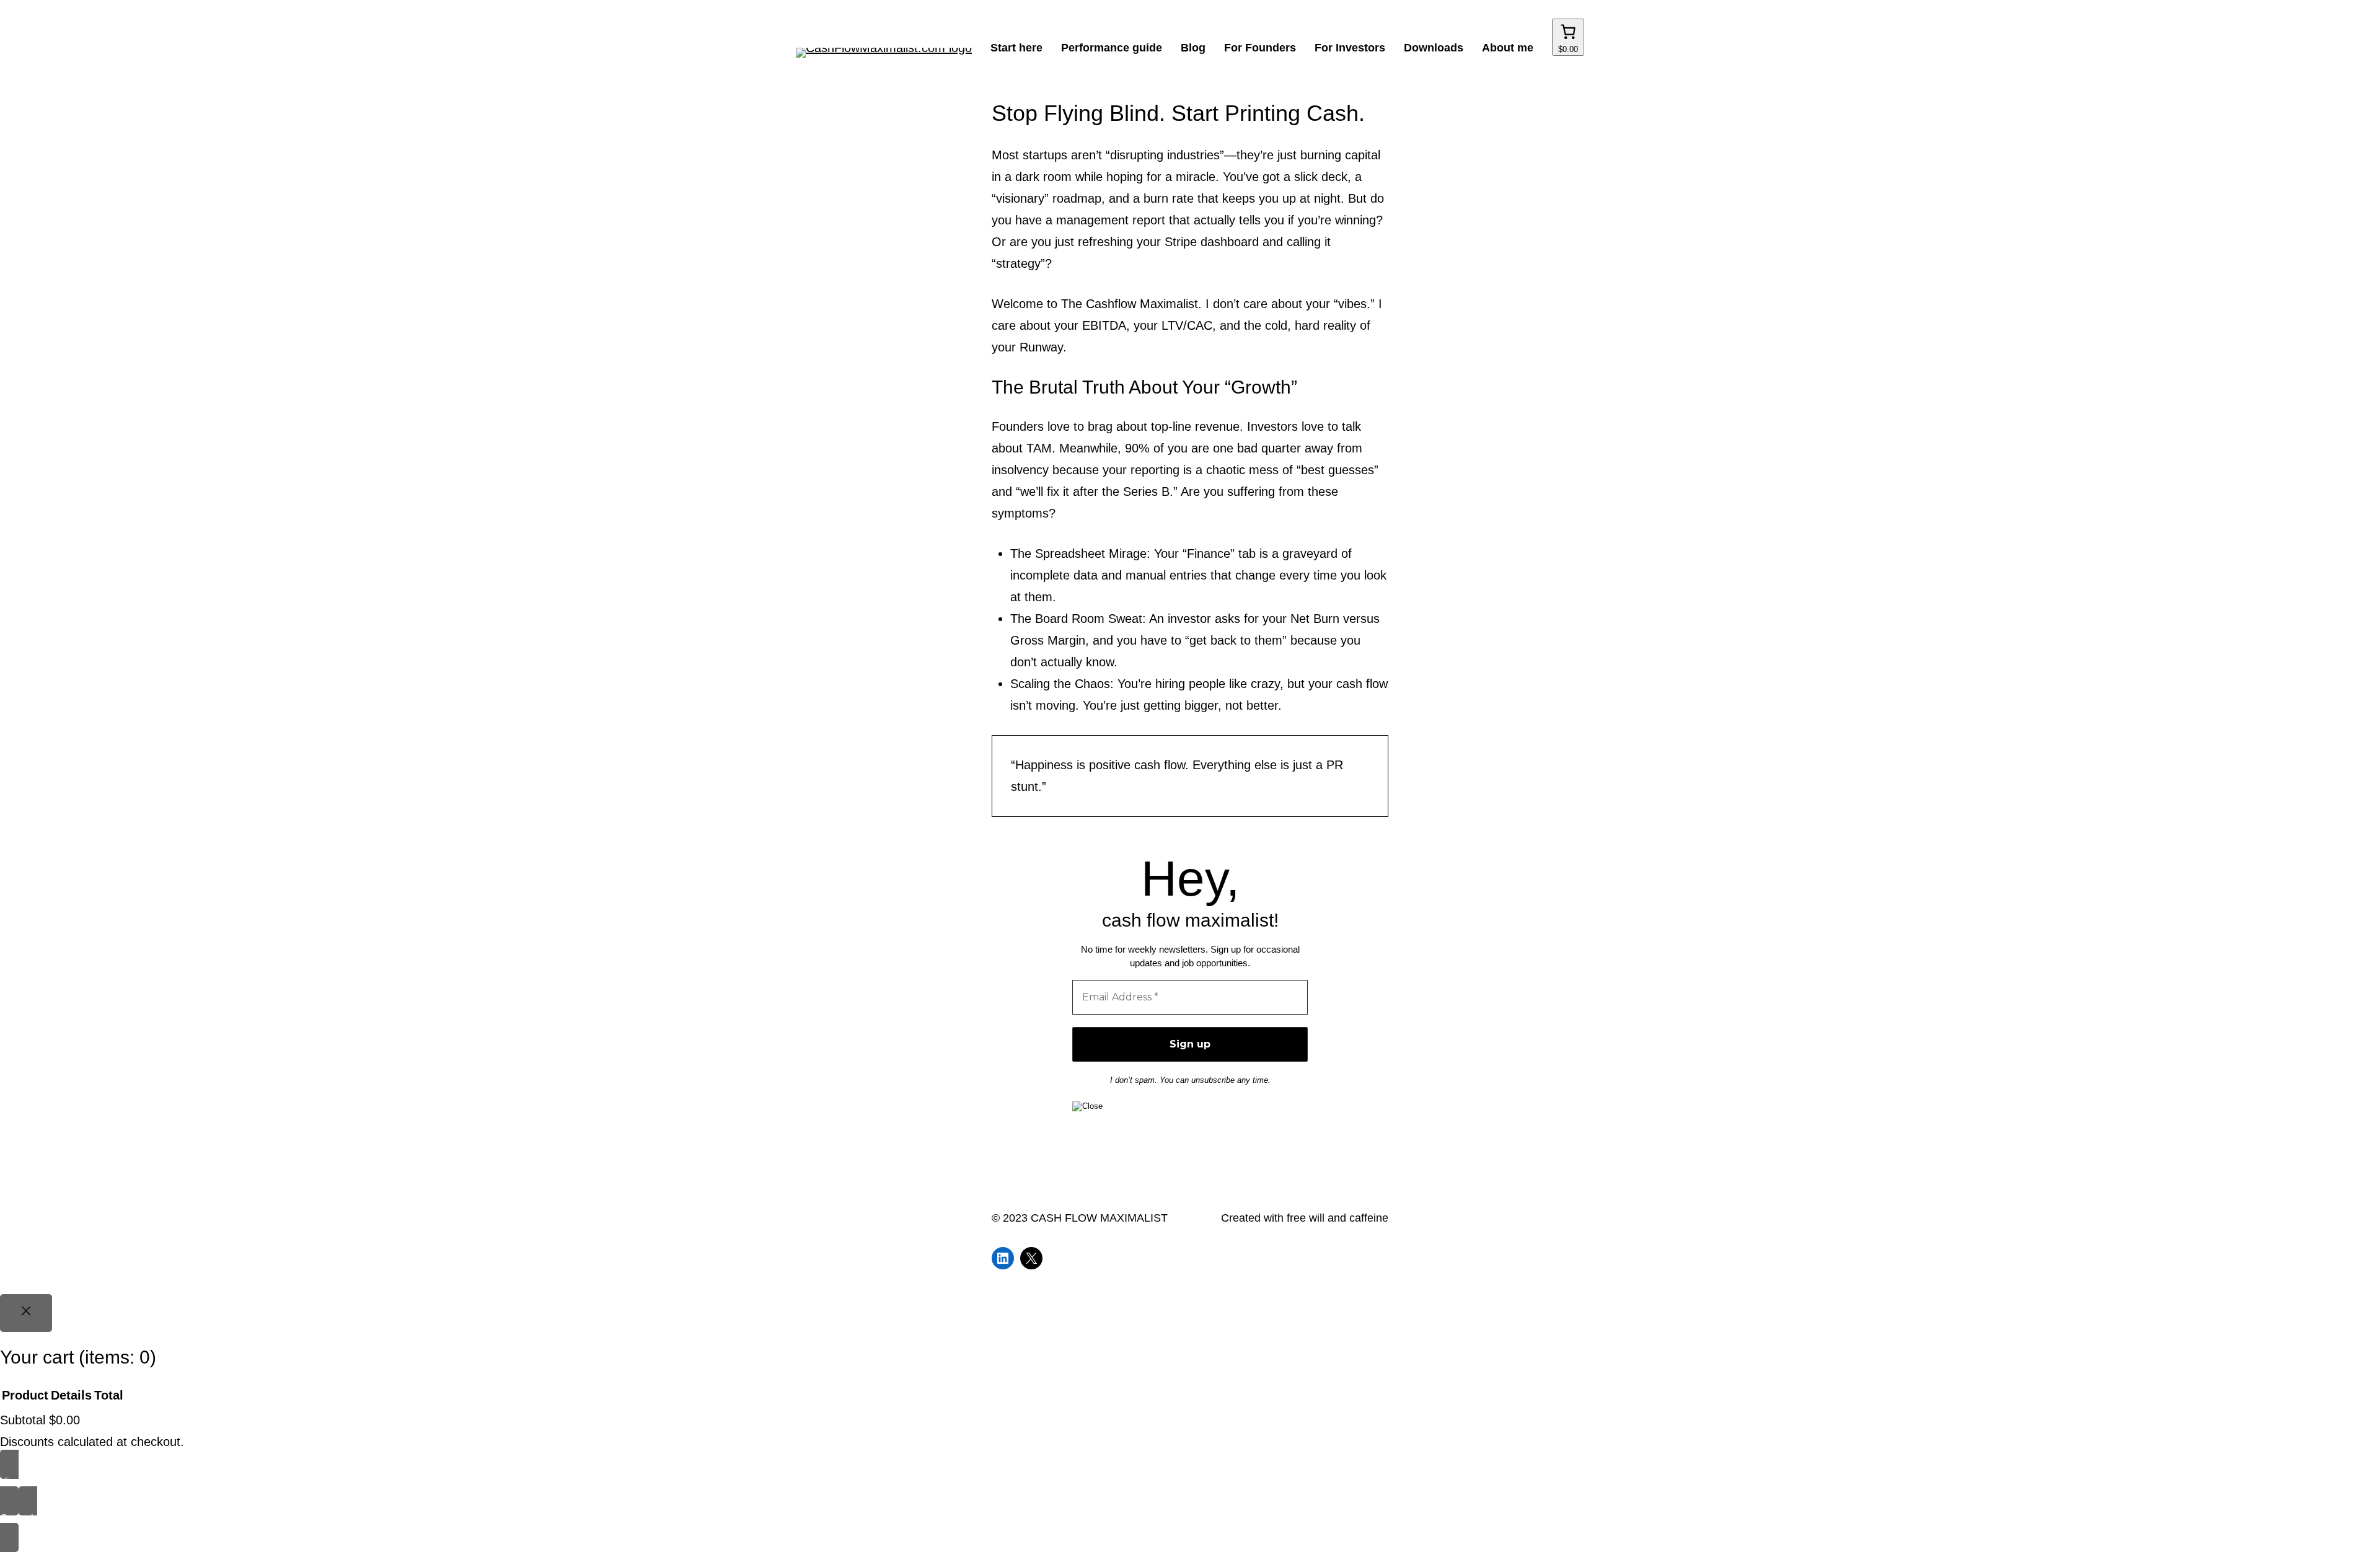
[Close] (26, 1313)
